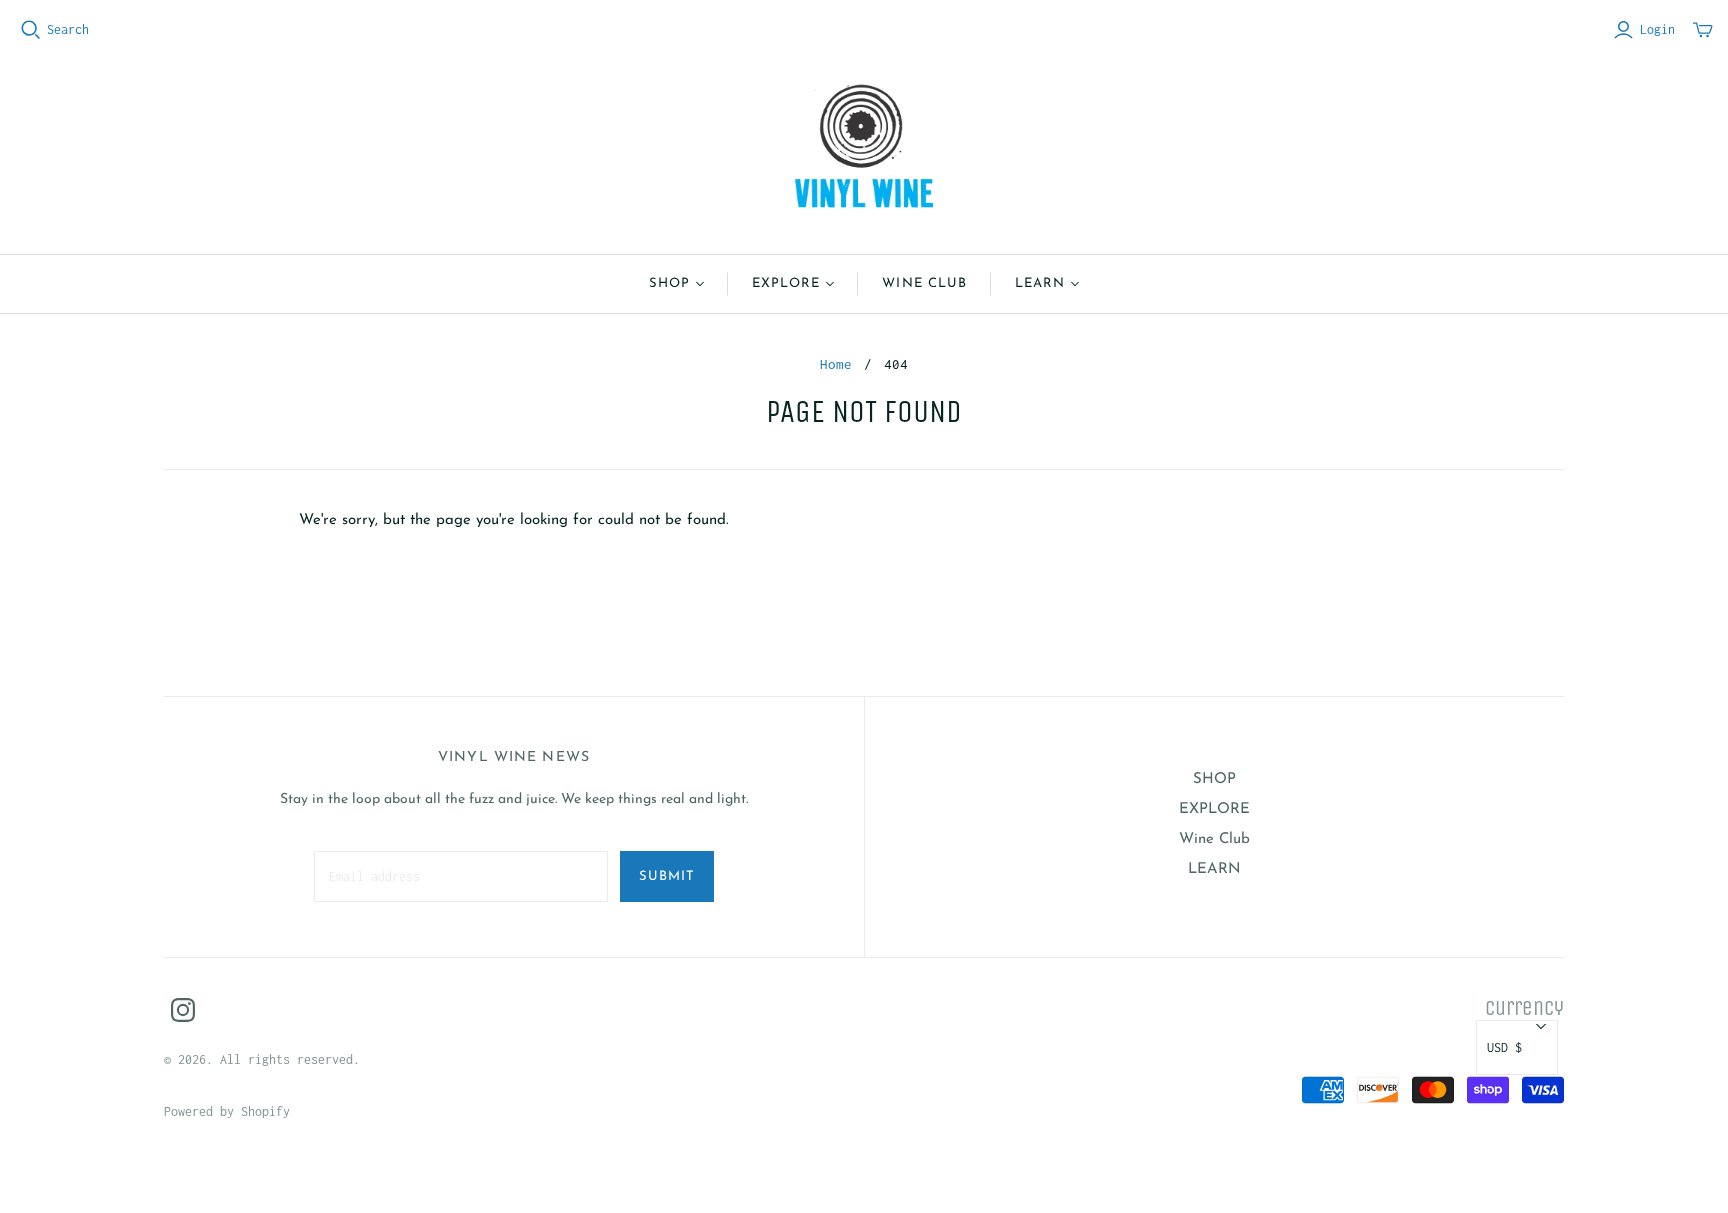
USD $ (1504, 1047)
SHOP (669, 283)
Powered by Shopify (227, 1111)
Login (1657, 29)
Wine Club (924, 283)
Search (68, 29)
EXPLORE (786, 283)
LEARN (1040, 283)
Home (836, 364)
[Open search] (31, 30)
